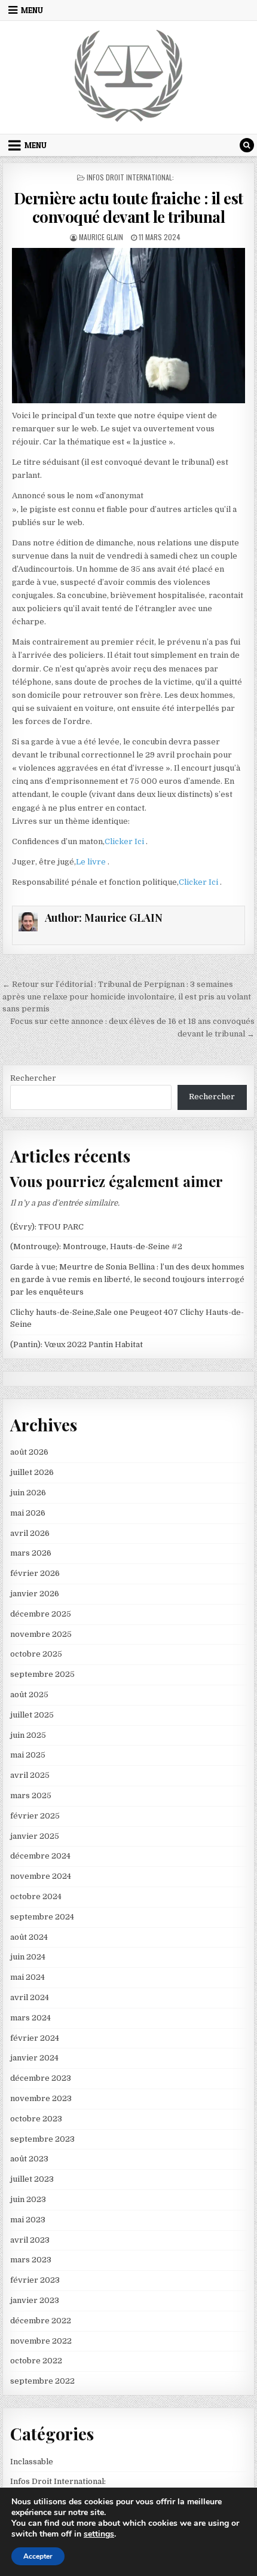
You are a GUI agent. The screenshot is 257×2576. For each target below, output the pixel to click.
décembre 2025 (41, 1614)
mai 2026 (28, 1513)
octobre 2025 (36, 1654)
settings (99, 2534)
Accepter (38, 2556)
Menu (32, 10)
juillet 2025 (32, 1715)
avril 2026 (30, 1533)
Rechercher (33, 1078)
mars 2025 (31, 1795)
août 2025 (29, 1695)
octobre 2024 (36, 1896)
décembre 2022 (41, 2321)
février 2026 (35, 1573)
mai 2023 (28, 2220)
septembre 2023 (42, 2139)
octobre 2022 (36, 2361)
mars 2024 (30, 2018)
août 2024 (29, 1937)
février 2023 (35, 2280)
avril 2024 (30, 1997)
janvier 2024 (34, 2058)
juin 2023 (28, 2199)
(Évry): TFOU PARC (47, 1227)
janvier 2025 (35, 1836)
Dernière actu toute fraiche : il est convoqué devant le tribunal (128, 207)
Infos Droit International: (130, 177)
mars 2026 (31, 1553)
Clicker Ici (125, 841)
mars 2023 (31, 2260)
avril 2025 (30, 1775)
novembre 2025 (41, 1634)
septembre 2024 (42, 1917)
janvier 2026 (35, 1594)
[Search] (247, 145)
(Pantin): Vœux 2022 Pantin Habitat (77, 1344)
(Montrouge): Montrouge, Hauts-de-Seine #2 (96, 1246)
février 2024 (35, 2038)
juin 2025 (28, 1735)
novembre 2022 (41, 2341)
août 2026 (29, 1452)
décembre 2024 (40, 1856)
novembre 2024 (41, 1876)
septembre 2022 (42, 2381)
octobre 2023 (36, 2119)
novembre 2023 (41, 2098)
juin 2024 (28, 1957)
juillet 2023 (32, 2179)
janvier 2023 (35, 2300)
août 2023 (29, 2159)
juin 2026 (28, 1493)
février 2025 (35, 1816)
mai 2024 (27, 1977)
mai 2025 (28, 1755)
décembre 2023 (41, 2078)
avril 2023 (30, 2240)
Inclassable (32, 2462)
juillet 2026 (32, 1472)
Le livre (92, 862)
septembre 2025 (42, 1674)
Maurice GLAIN (101, 237)
